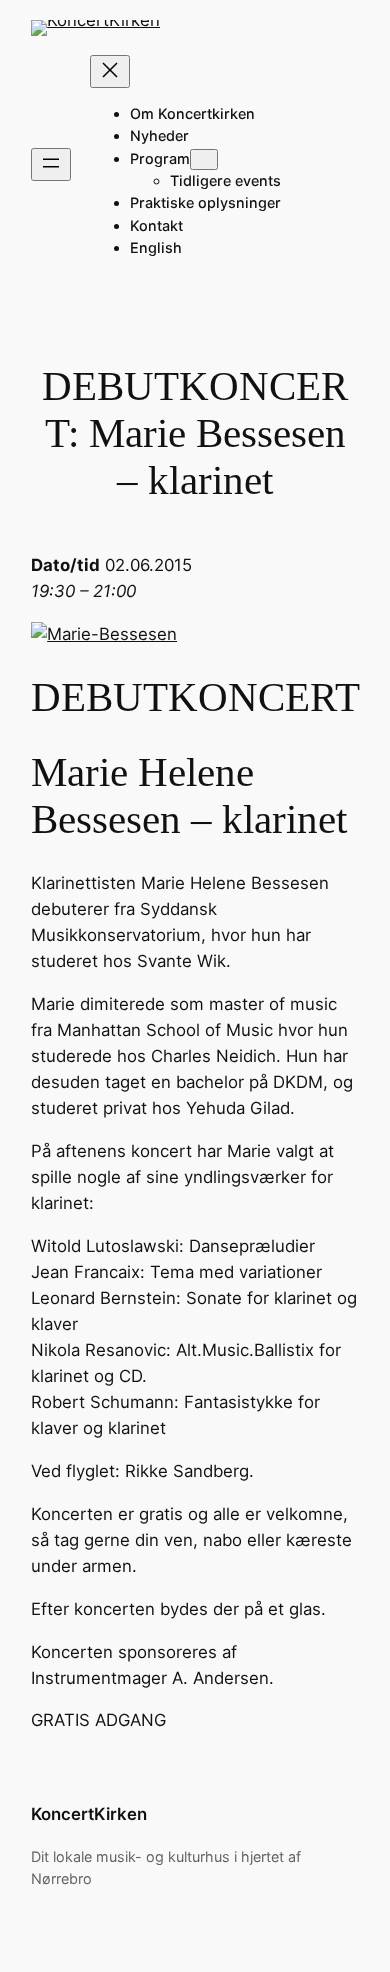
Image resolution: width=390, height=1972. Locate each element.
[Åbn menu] (51, 164)
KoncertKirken (89, 1814)
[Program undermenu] (204, 159)
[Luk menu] (110, 71)
